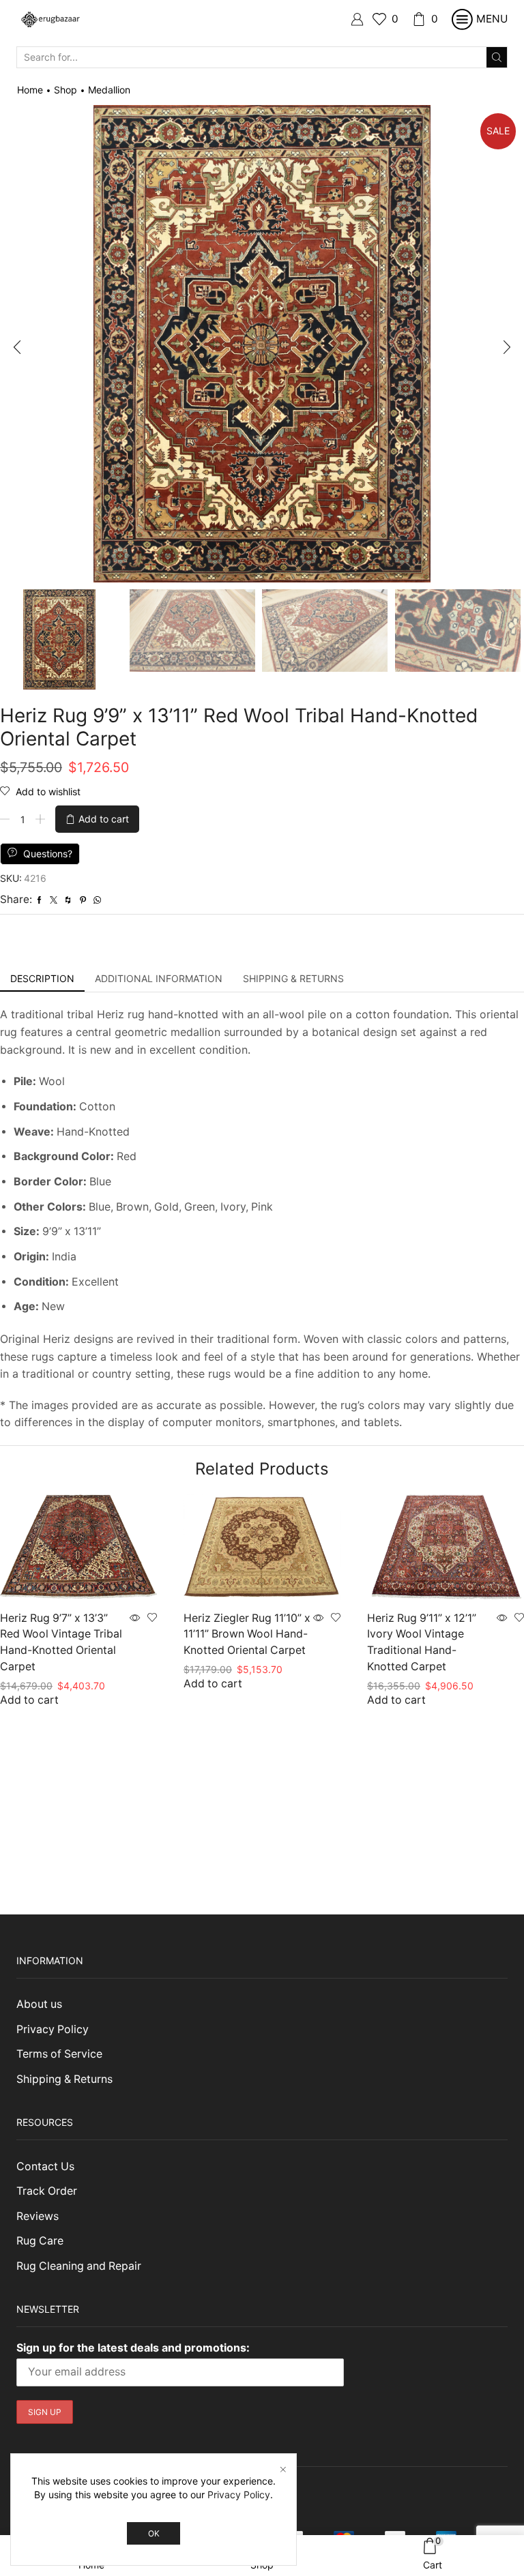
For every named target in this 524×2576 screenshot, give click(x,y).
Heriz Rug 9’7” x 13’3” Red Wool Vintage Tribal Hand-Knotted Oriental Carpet (61, 1643)
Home (30, 90)
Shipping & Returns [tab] (293, 978)
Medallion (109, 90)
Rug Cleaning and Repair (79, 2266)
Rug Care (40, 2241)
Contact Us (45, 2166)
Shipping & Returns (64, 2079)
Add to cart (104, 819)
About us (39, 2004)
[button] (17, 347)
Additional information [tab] (159, 978)
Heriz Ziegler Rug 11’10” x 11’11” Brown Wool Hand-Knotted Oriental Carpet (247, 1634)
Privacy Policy (53, 2029)
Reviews (38, 2216)
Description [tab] (42, 978)
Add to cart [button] (29, 1700)
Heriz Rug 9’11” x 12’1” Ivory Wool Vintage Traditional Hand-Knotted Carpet (422, 1643)
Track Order (47, 2191)
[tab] (42, 979)
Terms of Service (59, 2054)
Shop (65, 90)
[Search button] (497, 57)
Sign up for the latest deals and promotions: (133, 2348)
